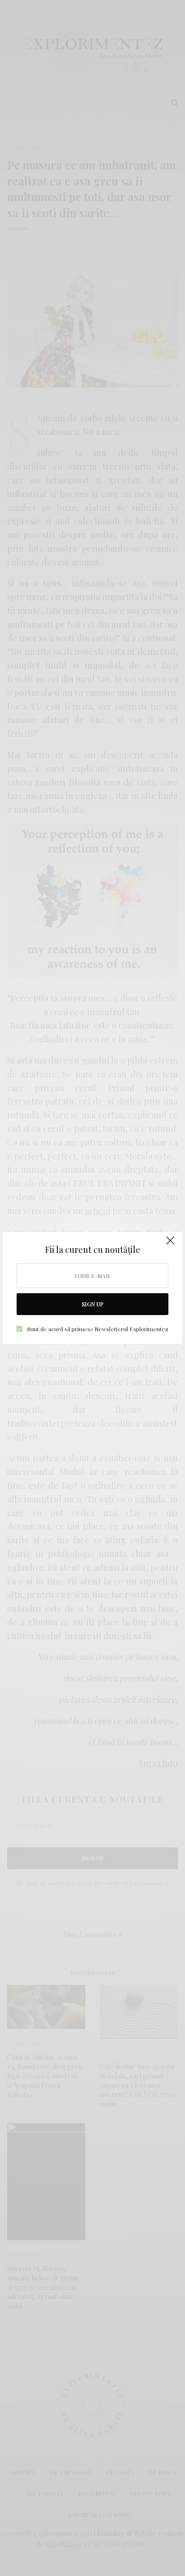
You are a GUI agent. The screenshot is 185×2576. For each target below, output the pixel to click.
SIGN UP (92, 1304)
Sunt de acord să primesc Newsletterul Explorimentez (98, 1329)
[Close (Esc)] (170, 1245)
